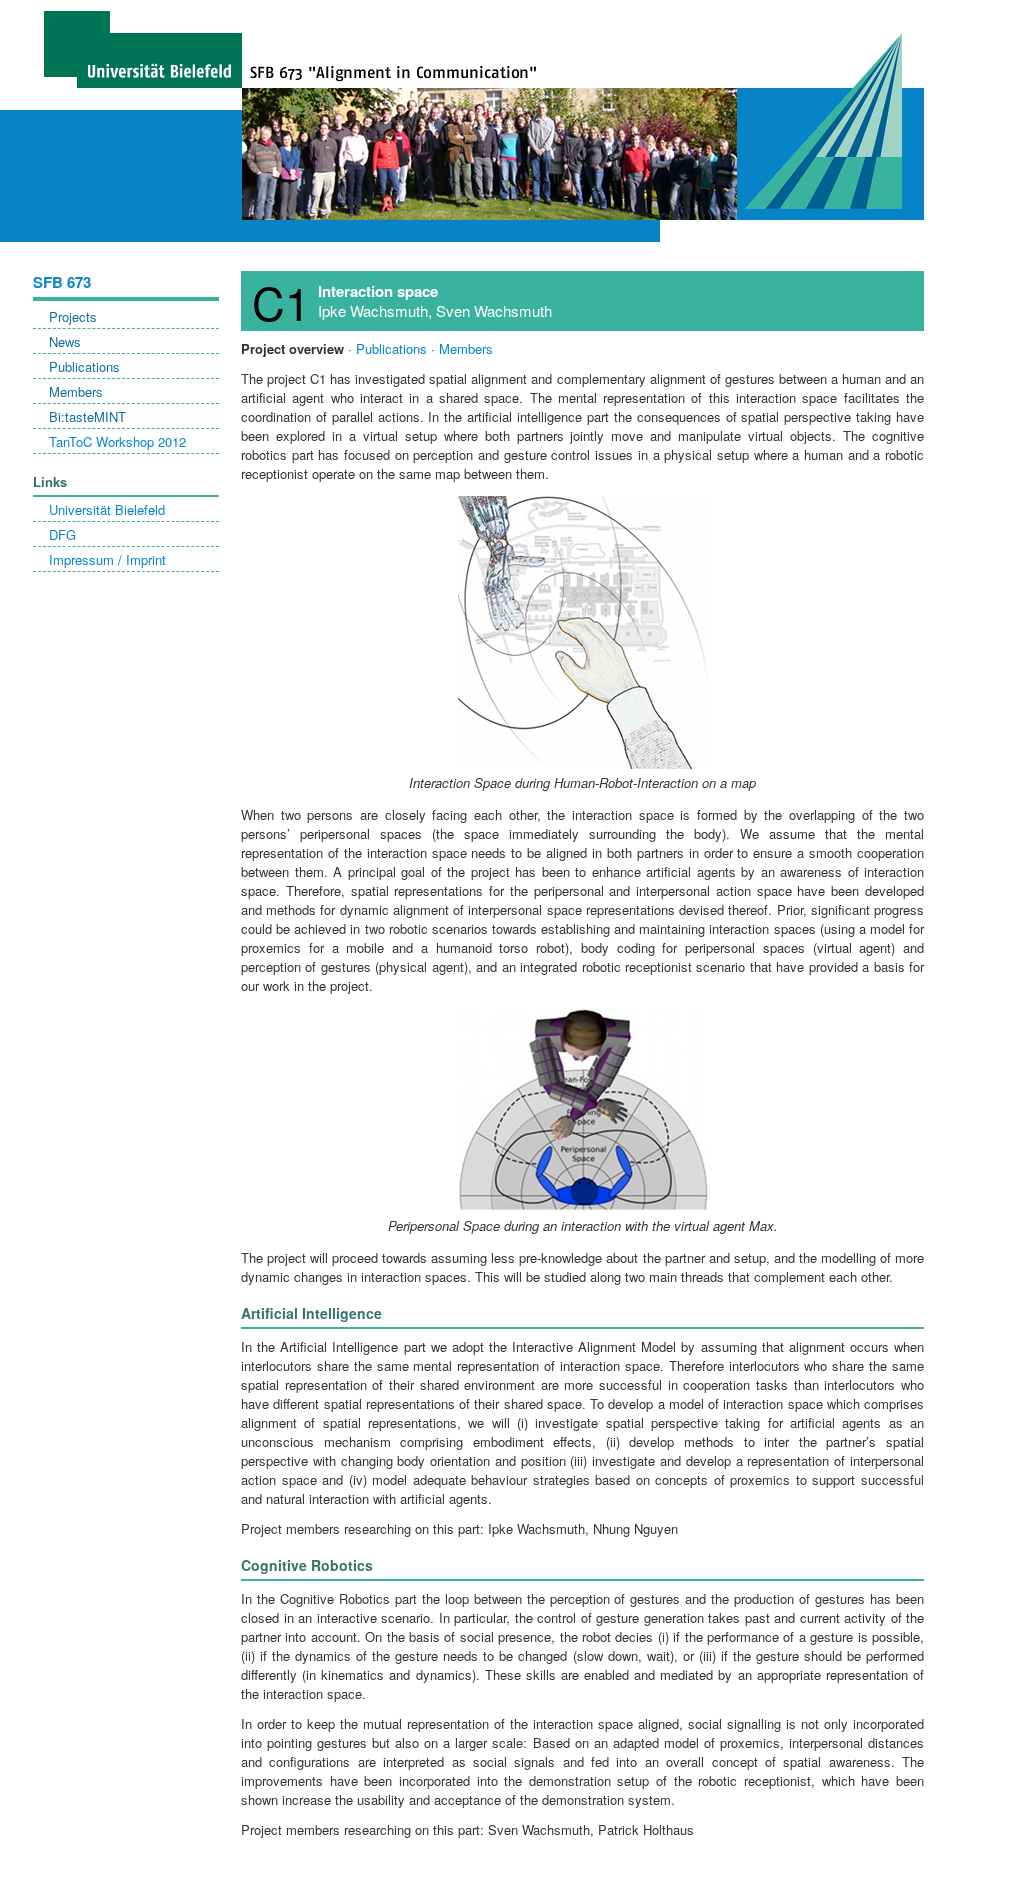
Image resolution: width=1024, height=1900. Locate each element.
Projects (73, 316)
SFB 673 (62, 282)
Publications (84, 366)
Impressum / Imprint (107, 559)
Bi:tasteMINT (87, 416)
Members (76, 391)
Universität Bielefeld (107, 509)
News (65, 341)
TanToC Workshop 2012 (117, 441)
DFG (62, 534)
